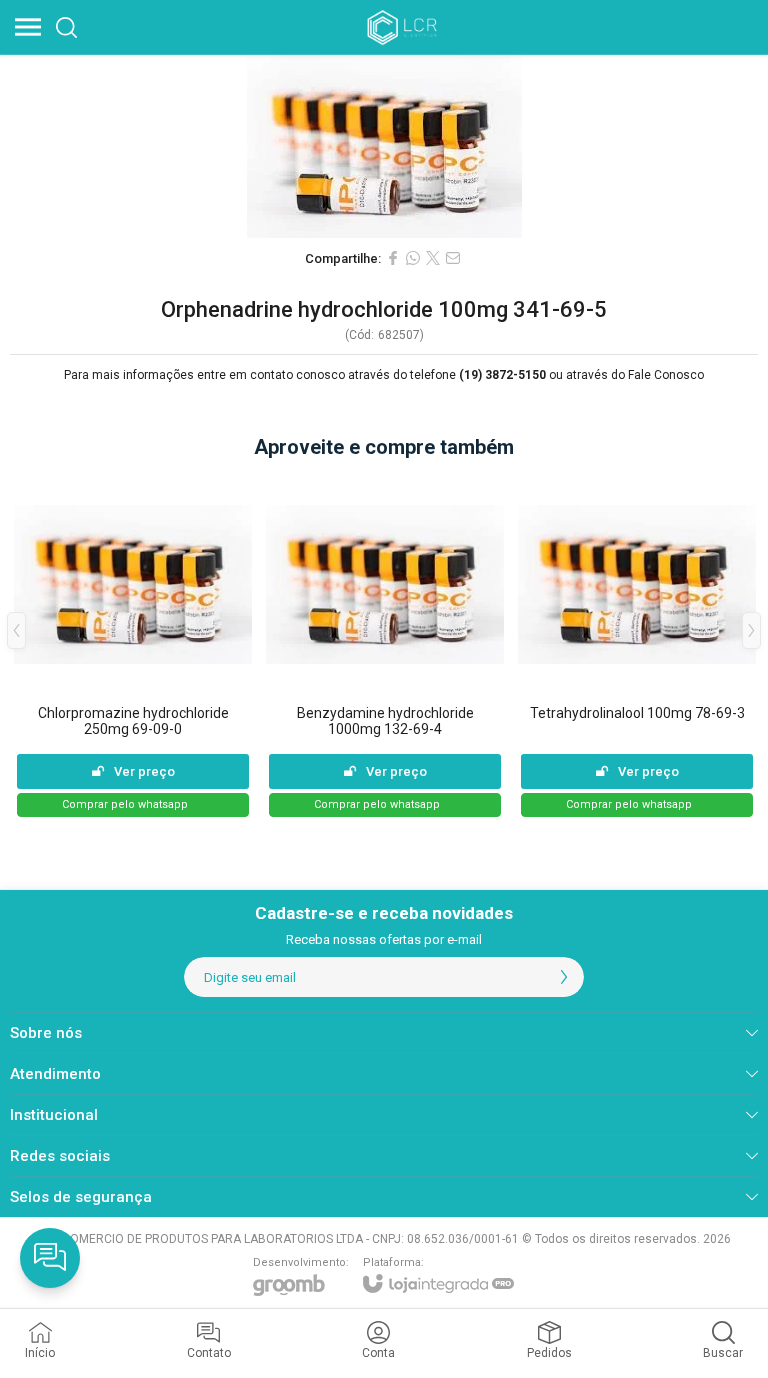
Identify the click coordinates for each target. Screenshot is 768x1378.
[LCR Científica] (404, 27)
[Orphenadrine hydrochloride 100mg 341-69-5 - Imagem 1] (384, 146)
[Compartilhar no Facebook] (393, 258)
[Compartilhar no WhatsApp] (413, 258)
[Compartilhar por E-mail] (453, 258)
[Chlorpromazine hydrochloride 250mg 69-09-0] (133, 645)
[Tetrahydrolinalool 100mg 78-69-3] (637, 645)
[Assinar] (564, 977)
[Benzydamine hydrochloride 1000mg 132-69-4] (385, 645)
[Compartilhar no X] (433, 258)
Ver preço (144, 771)
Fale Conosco (666, 375)
